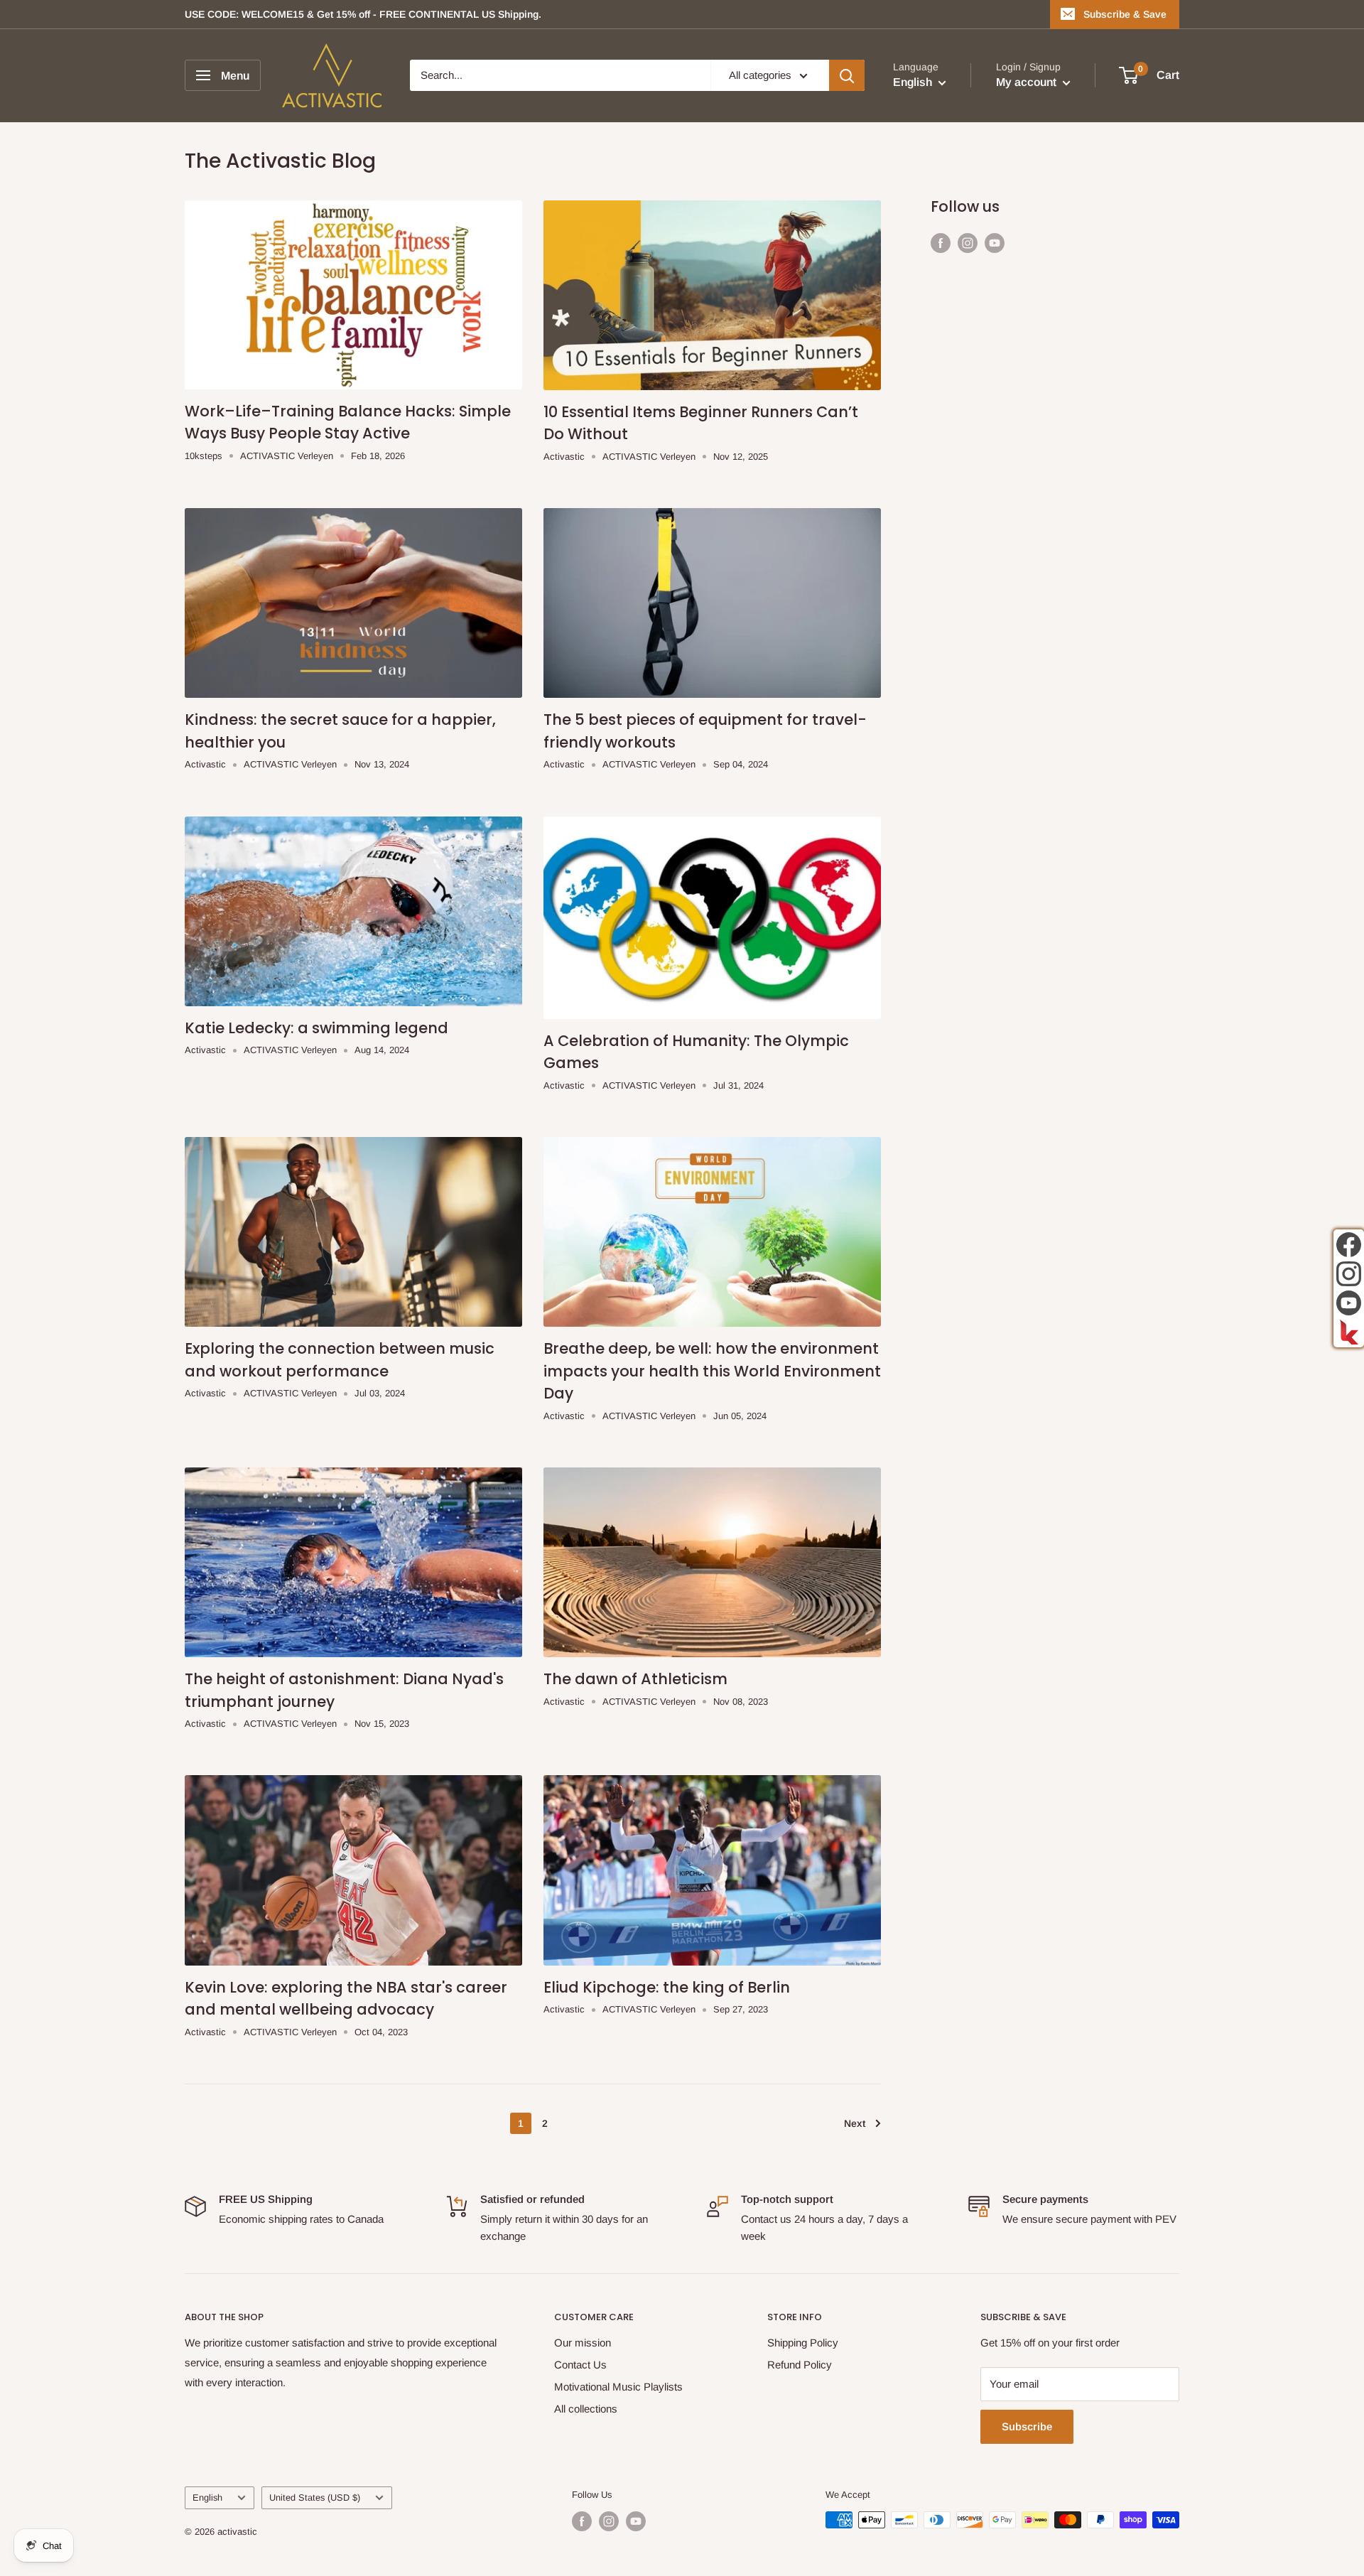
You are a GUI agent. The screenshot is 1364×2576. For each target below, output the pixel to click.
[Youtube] (1349, 1303)
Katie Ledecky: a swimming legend (316, 1028)
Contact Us (580, 2365)
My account (1028, 83)
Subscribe (1027, 2426)
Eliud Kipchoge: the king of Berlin (667, 1987)
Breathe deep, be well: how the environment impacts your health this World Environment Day (712, 1371)
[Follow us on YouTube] (995, 243)
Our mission (583, 2343)
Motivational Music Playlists (618, 2387)
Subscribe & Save (1125, 14)
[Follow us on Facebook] (941, 243)
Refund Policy (800, 2365)
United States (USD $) (315, 2497)
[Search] (847, 75)
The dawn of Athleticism (635, 1679)
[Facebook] (1349, 1245)
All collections (586, 2409)
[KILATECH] (1349, 1332)
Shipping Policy (803, 2343)
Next (855, 2123)
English (207, 2497)
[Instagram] (1349, 1274)
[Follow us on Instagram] (968, 243)
